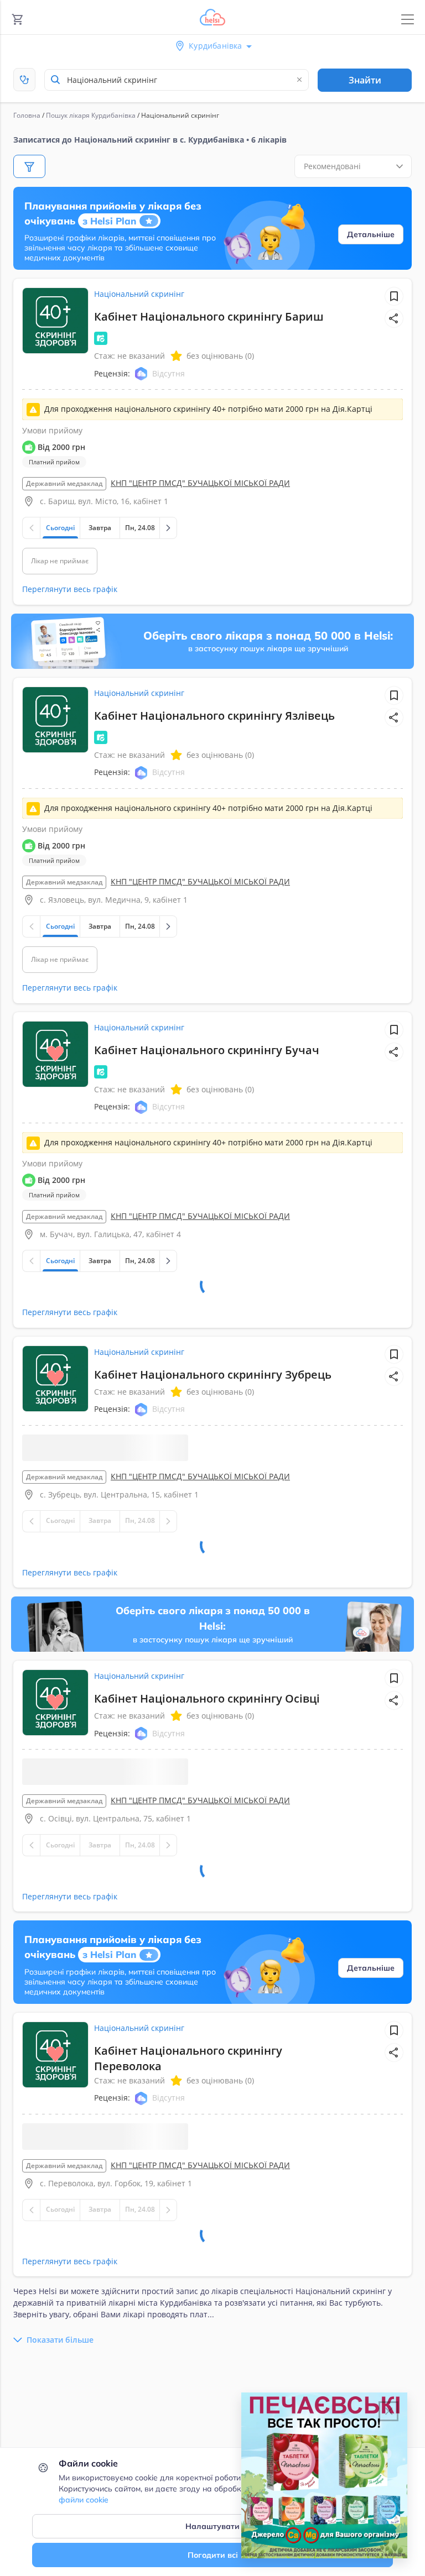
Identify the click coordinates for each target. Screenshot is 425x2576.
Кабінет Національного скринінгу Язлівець (214, 716)
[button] (394, 318)
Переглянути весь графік (70, 589)
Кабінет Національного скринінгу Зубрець (213, 1332)
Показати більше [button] (60, 2363)
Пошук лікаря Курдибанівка (91, 115)
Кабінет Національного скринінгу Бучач (207, 1050)
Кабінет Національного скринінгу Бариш (209, 316)
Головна (27, 115)
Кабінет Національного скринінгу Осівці (207, 1678)
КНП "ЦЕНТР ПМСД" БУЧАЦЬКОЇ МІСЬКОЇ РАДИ (200, 483)
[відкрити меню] (408, 20)
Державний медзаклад (64, 483)
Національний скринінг (139, 294)
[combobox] (177, 80)
